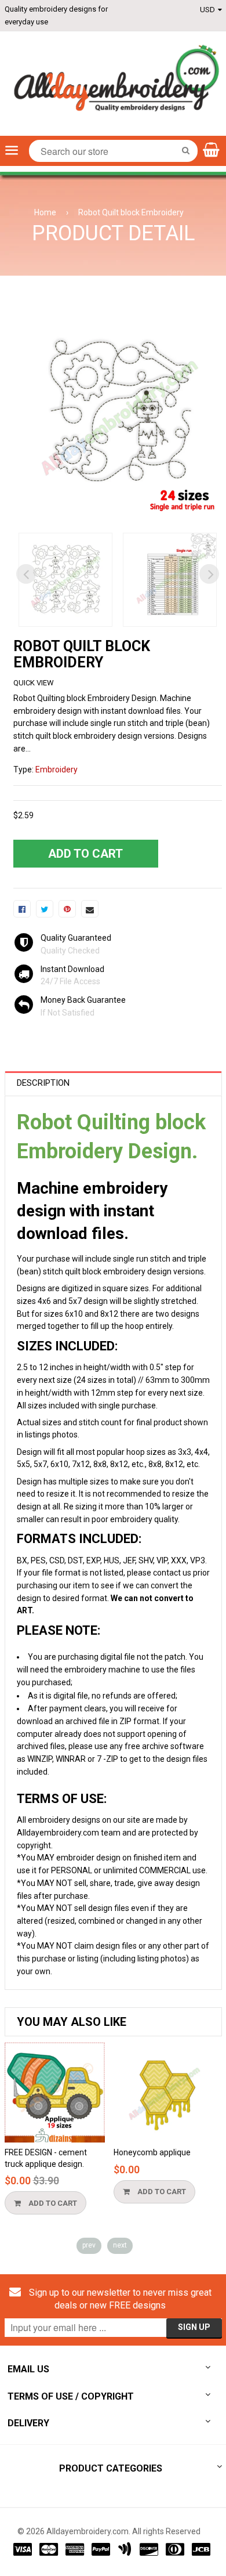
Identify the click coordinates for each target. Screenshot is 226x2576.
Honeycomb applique (152, 2152)
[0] (22, 909)
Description (43, 1083)
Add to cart (52, 2203)
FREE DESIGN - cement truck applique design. (46, 2158)
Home (45, 212)
